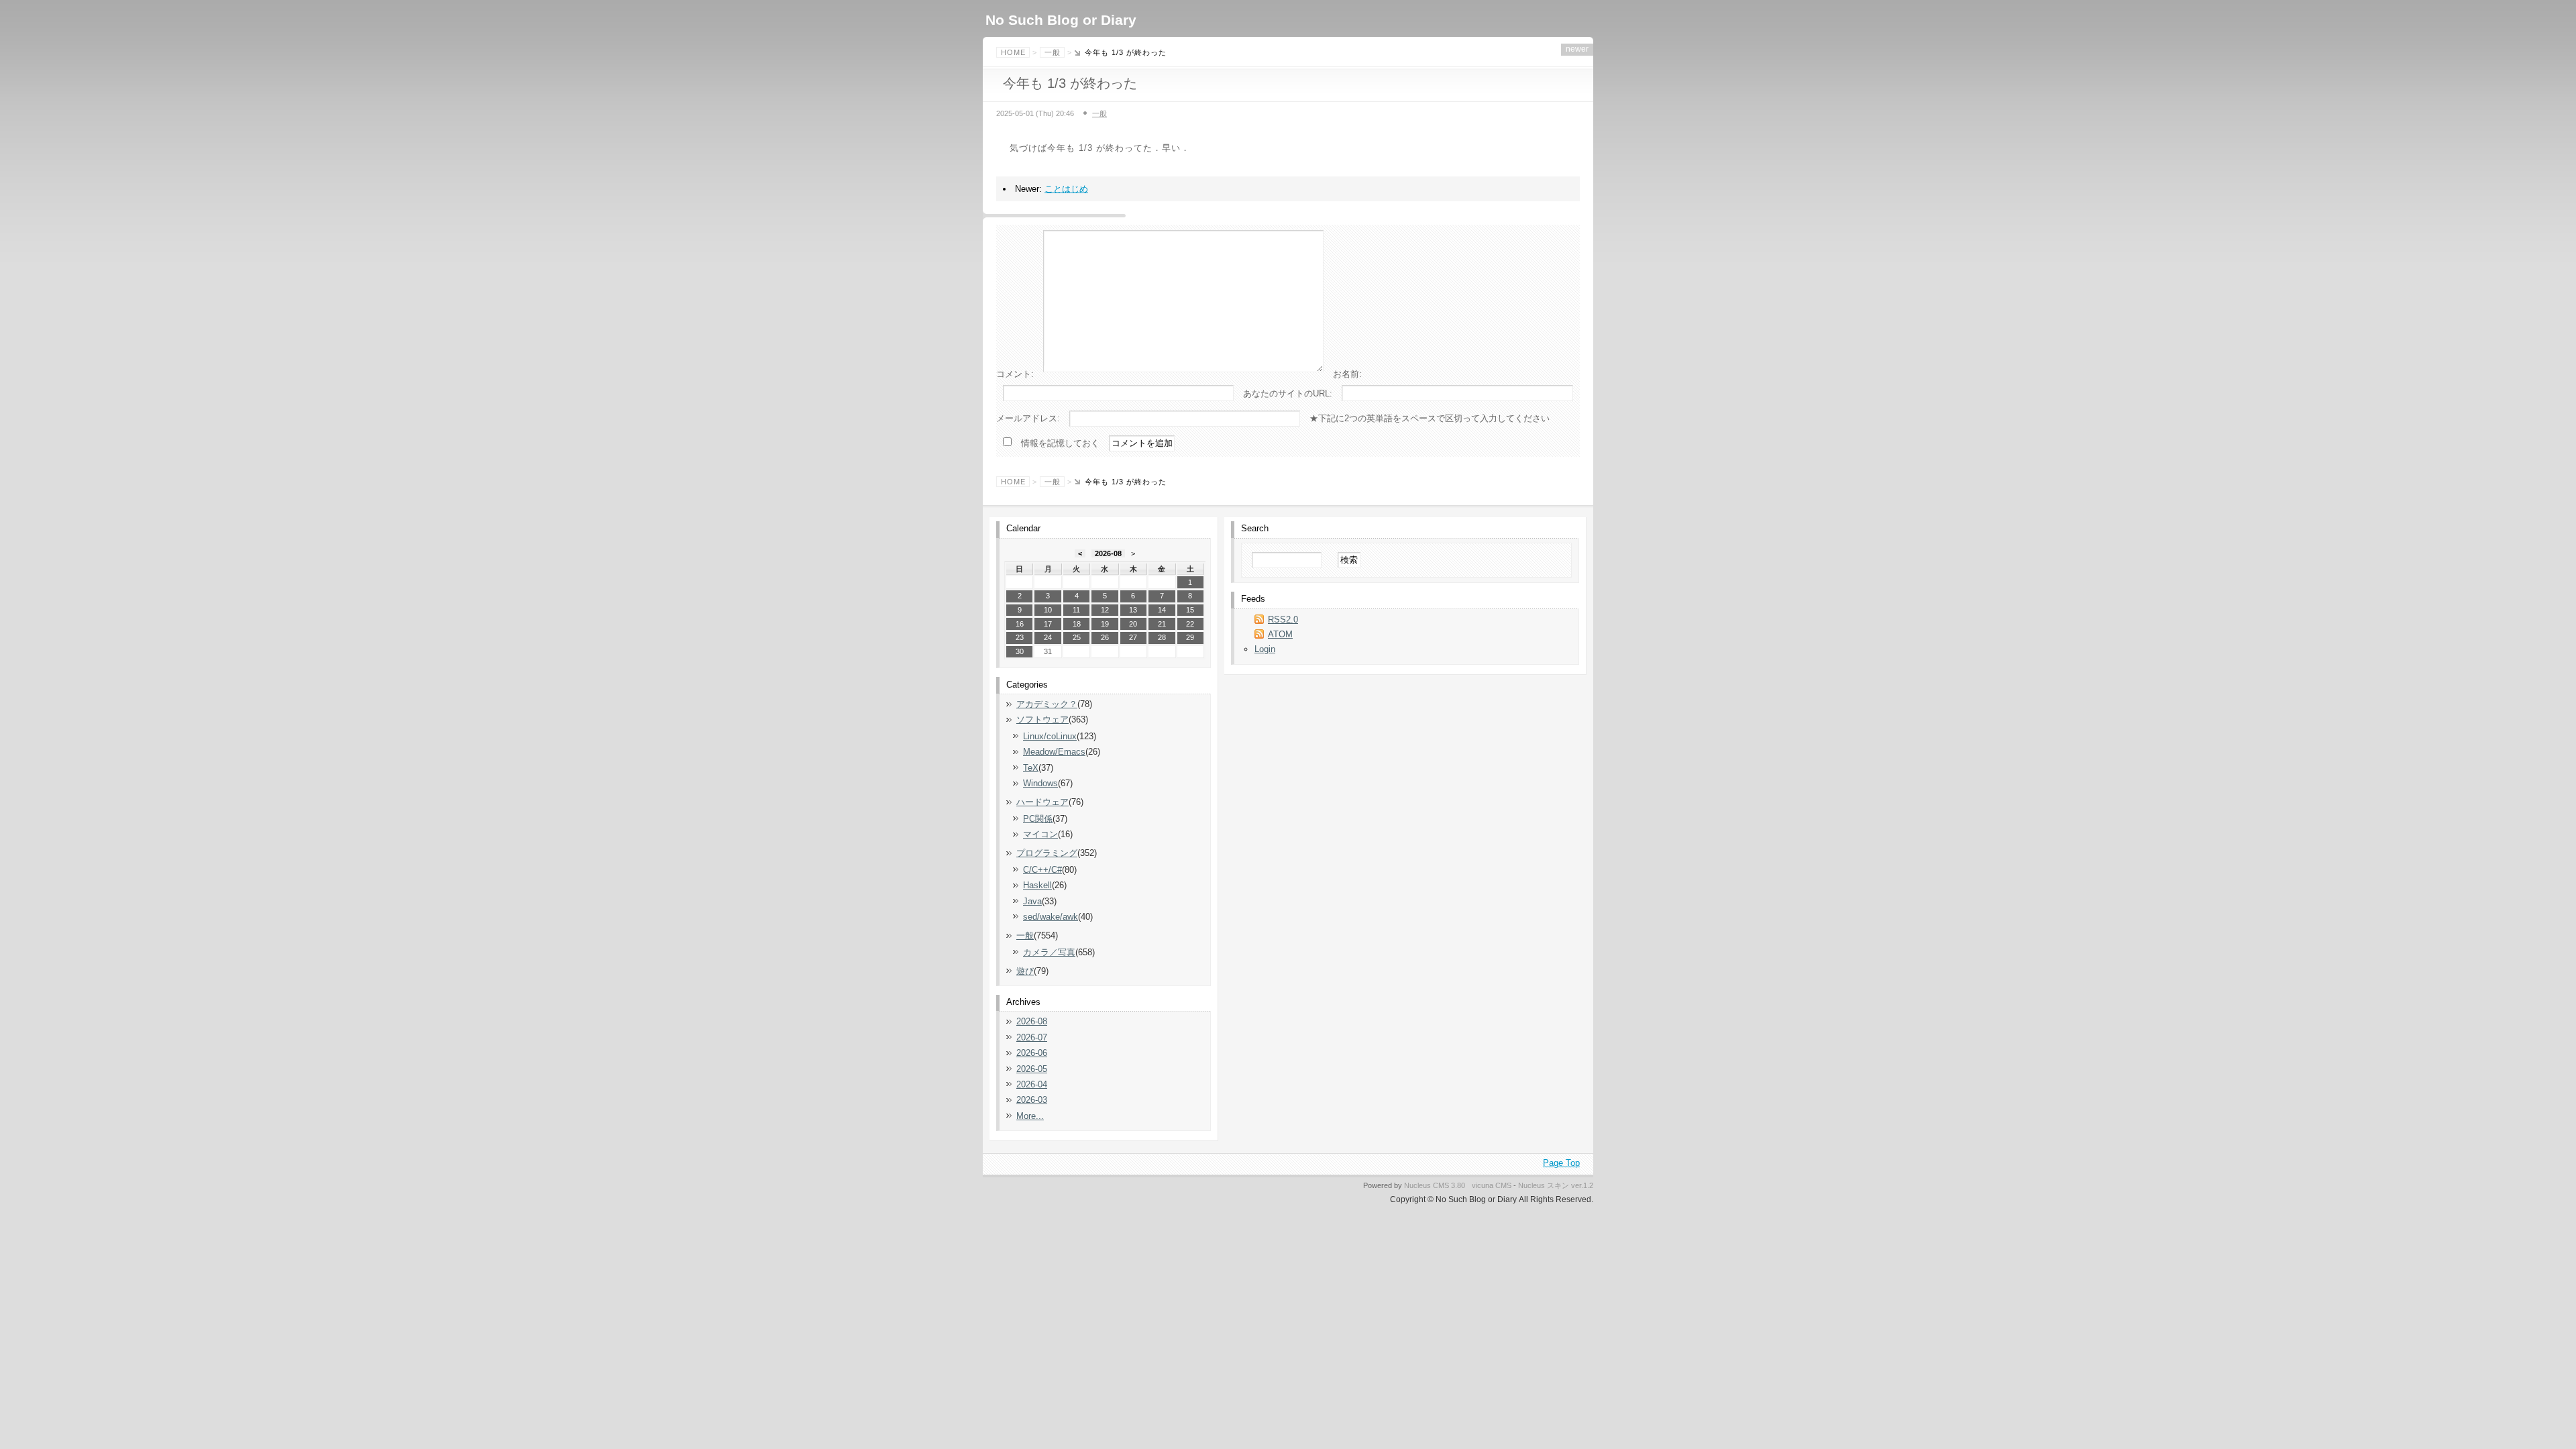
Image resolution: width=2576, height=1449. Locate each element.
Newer (1577, 49)
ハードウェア (1042, 802)
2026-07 (1032, 1037)
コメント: (1015, 374)
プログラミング (1047, 853)
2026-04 (1032, 1084)
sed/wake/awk (1051, 917)
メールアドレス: (1028, 418)
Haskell (1037, 885)
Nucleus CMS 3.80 (1435, 1185)
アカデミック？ (1047, 704)
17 (1048, 624)
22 (1190, 624)
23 (1020, 637)
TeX (1031, 768)
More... (1030, 1116)
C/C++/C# (1042, 870)
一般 (1053, 52)
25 (1077, 637)
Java (1032, 901)
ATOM (1280, 634)
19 (1105, 624)
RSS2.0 (1283, 620)
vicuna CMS (1492, 1185)
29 (1190, 637)
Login (1265, 649)
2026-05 (1032, 1069)
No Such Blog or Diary (1061, 20)
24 (1048, 637)
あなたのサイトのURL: (1288, 393)
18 (1077, 624)
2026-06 (1032, 1053)
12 (1105, 610)
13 (1133, 610)
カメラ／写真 (1049, 952)
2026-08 (1108, 553)
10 (1048, 610)
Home (1013, 52)
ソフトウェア (1042, 719)
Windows (1040, 783)
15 (1190, 610)
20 (1133, 624)
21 (1162, 624)
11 (1076, 610)
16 (1020, 624)
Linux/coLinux (1050, 736)
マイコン (1040, 834)
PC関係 (1038, 819)
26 (1105, 637)
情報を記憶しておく (1060, 443)
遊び (1025, 971)
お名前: (1347, 374)
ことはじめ (1066, 189)
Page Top (1561, 1163)
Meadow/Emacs (1054, 752)
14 (1162, 610)
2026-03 (1032, 1100)
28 (1162, 637)
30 (1020, 651)
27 (1133, 637)
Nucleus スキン (1544, 1185)
